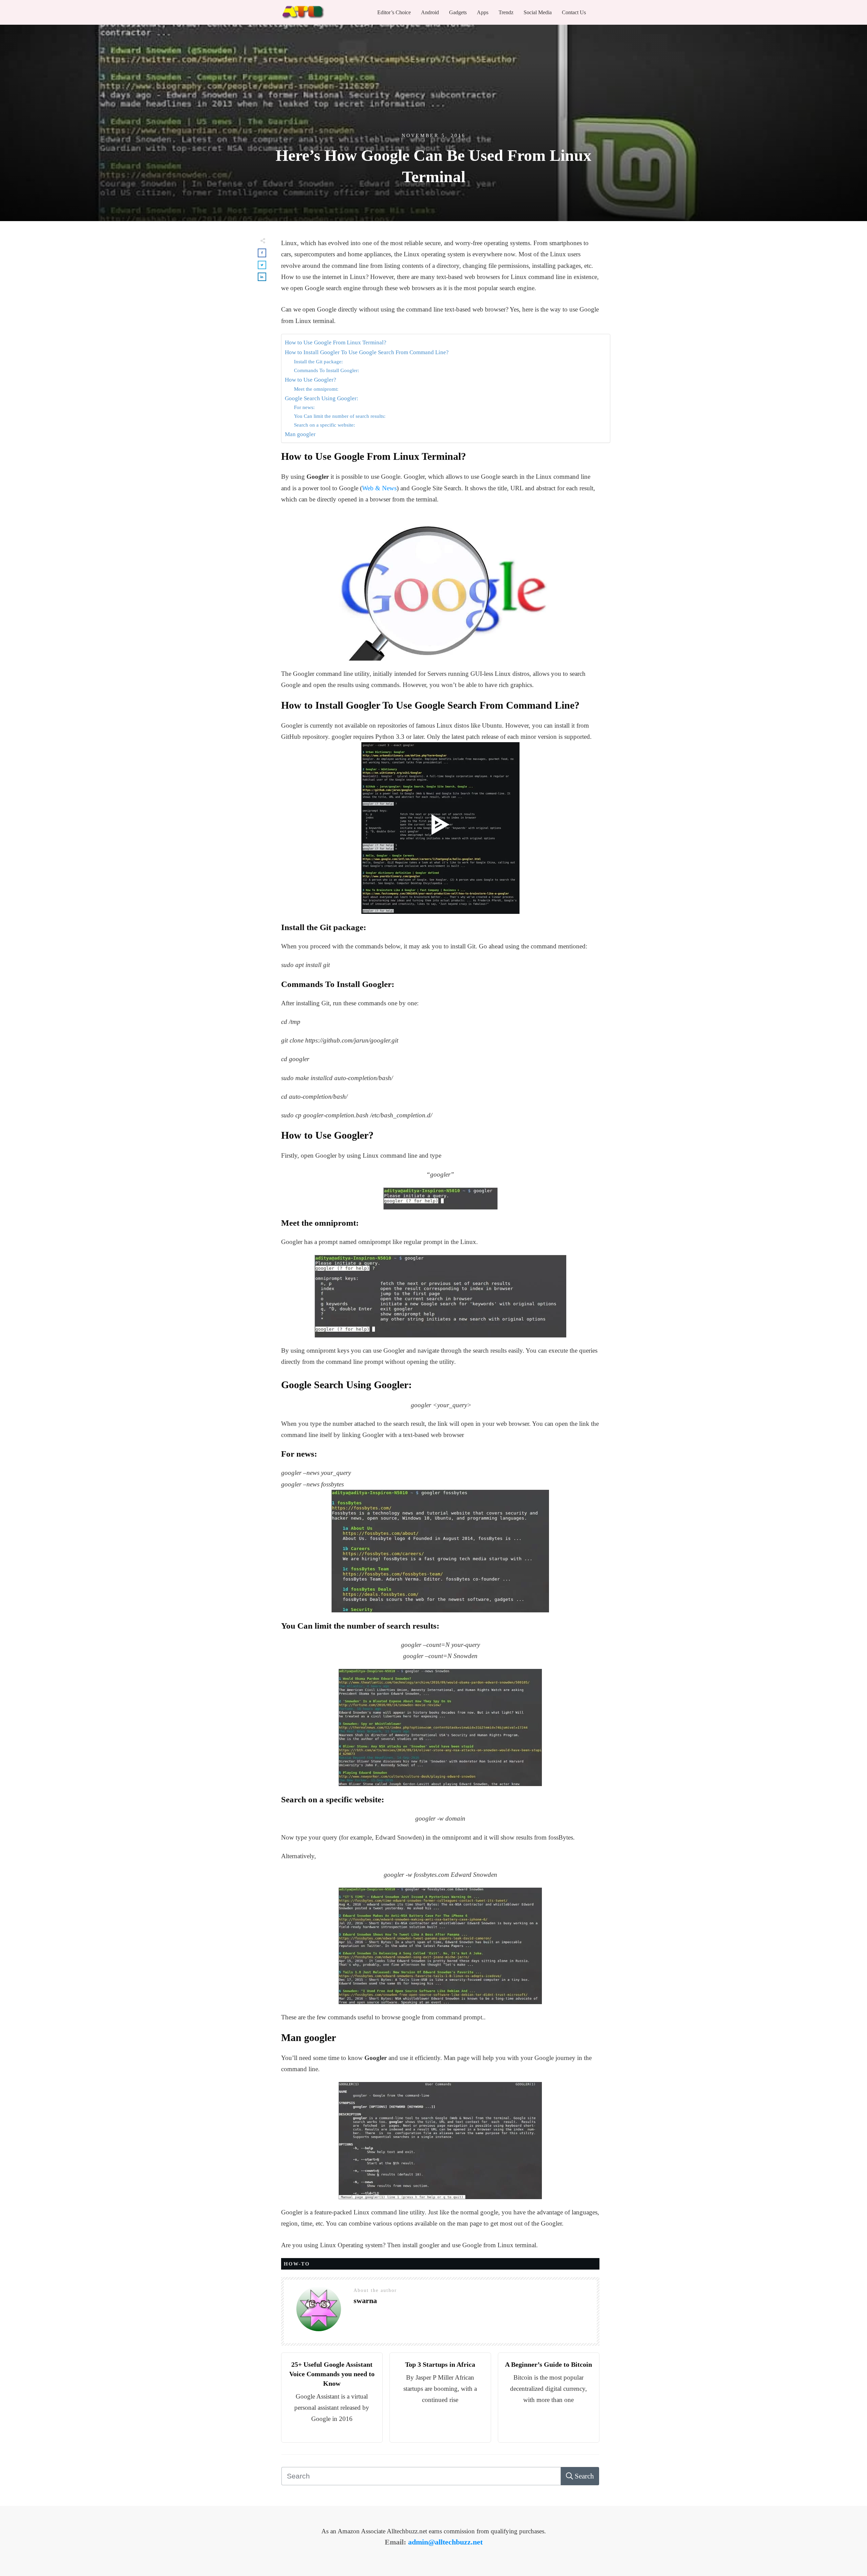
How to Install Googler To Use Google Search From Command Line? (367, 352)
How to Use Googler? (311, 380)
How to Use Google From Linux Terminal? (336, 342)
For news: (304, 407)
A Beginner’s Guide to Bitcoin (548, 2364)
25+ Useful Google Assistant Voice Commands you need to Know (332, 2374)
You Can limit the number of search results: (340, 416)
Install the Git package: (318, 361)
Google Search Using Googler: (322, 398)
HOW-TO (297, 2264)
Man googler (300, 434)
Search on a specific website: (324, 425)
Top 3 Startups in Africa (440, 2364)
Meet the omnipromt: (316, 389)
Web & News (379, 488)
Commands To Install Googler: (326, 370)
